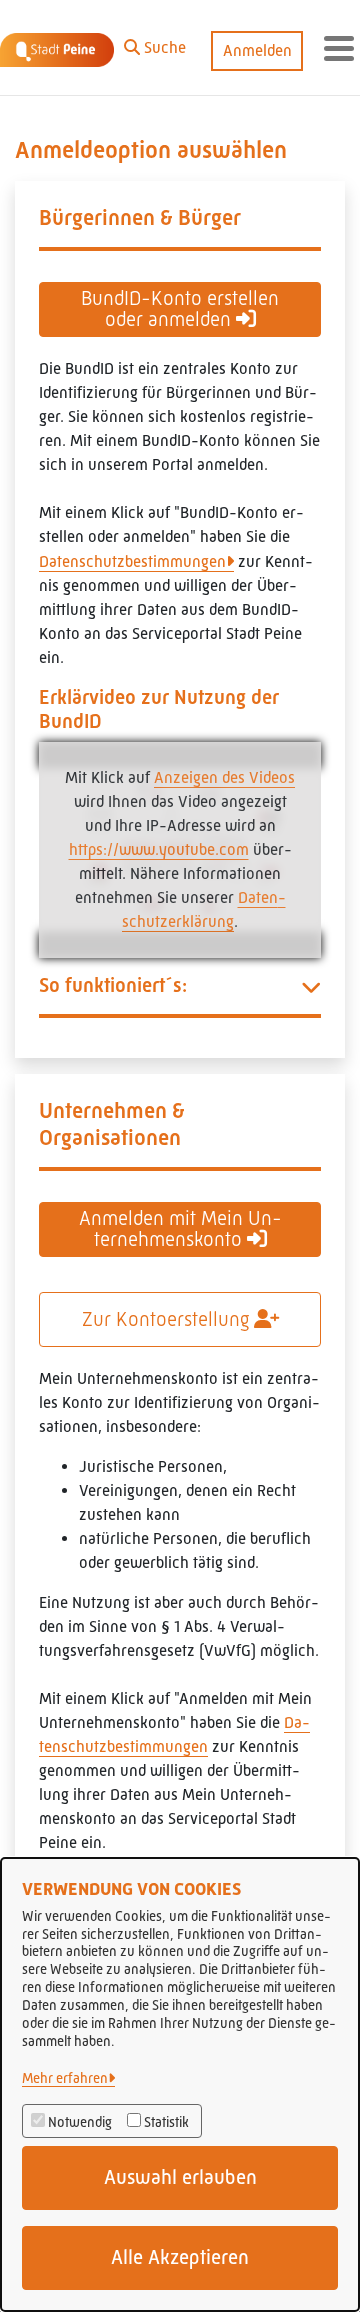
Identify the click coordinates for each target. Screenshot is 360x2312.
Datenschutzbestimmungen (132, 561)
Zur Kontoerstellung (168, 1319)
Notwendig (80, 2122)
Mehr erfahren (65, 2078)
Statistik (166, 2122)
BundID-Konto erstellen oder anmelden (180, 309)
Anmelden (257, 50)
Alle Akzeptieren (180, 2257)
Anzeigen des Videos (224, 777)
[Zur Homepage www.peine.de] (57, 48)
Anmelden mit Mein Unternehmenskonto (180, 1229)
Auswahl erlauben (180, 2177)
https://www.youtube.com (159, 849)
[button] (155, 43)
